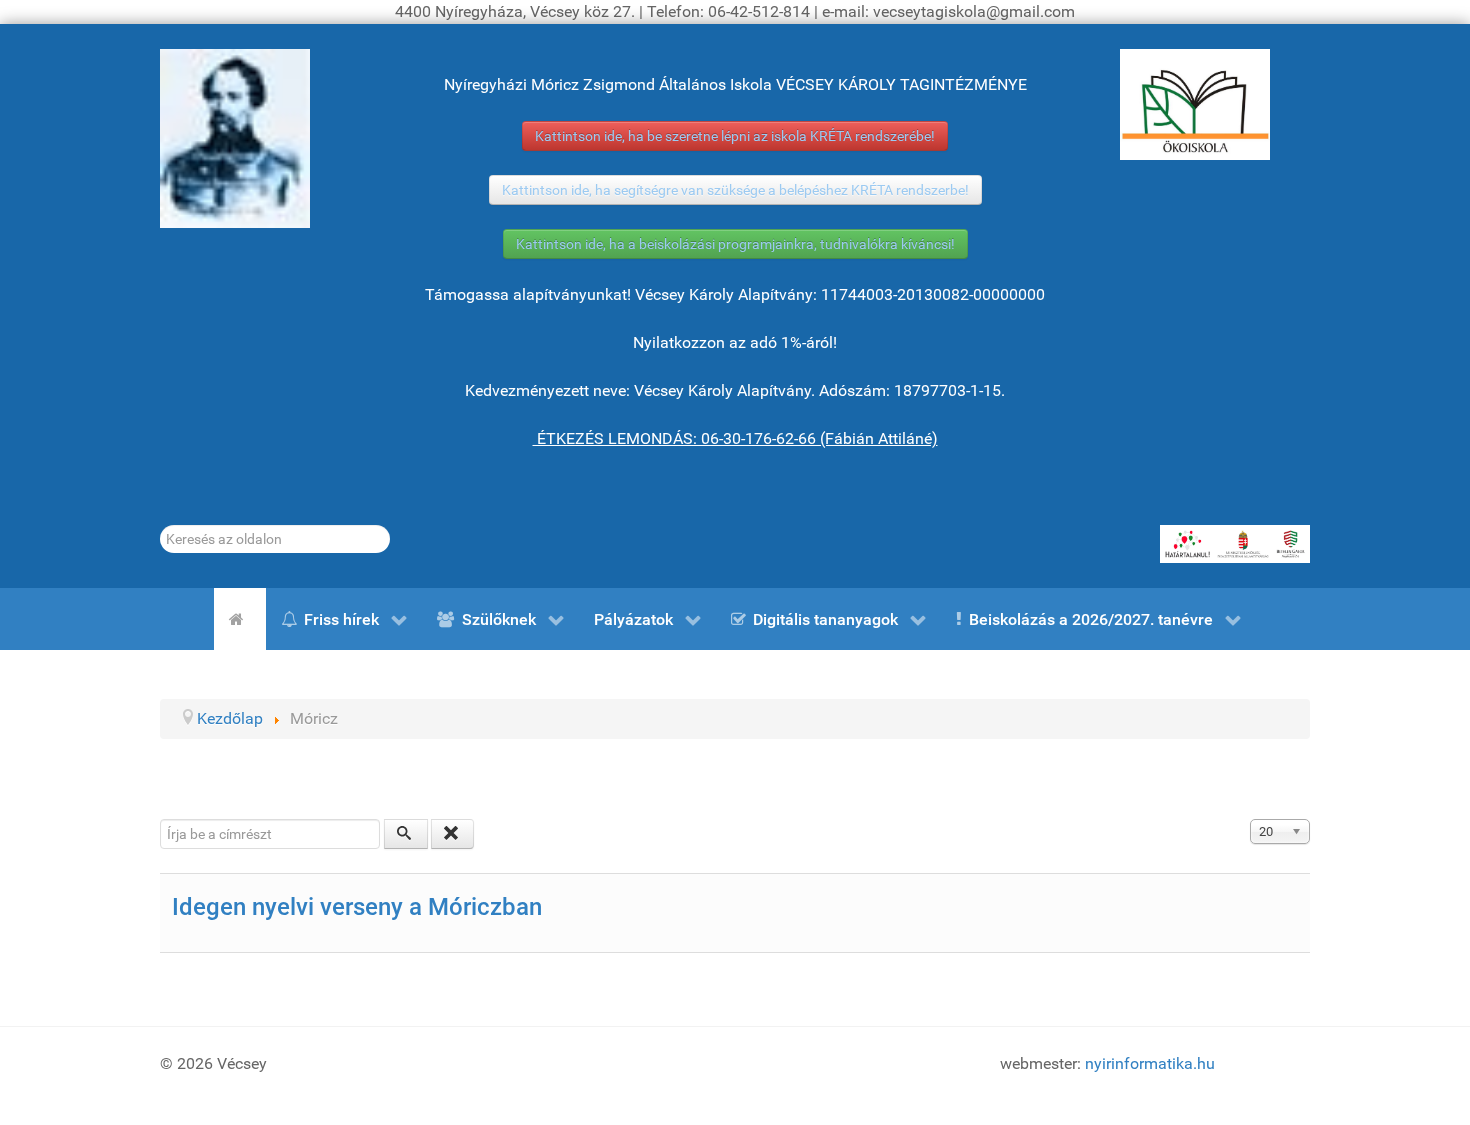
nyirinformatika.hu (1150, 1063)
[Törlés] (453, 834)
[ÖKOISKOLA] (1195, 104)
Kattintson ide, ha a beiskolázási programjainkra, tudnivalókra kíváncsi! (735, 244)
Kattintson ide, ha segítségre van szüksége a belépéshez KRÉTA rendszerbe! (735, 190)
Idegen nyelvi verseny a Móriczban (357, 907)
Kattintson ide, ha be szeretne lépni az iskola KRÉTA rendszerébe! (735, 136)
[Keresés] (406, 834)
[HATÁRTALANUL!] (1235, 544)
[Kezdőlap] (240, 619)
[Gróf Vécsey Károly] (235, 138)
